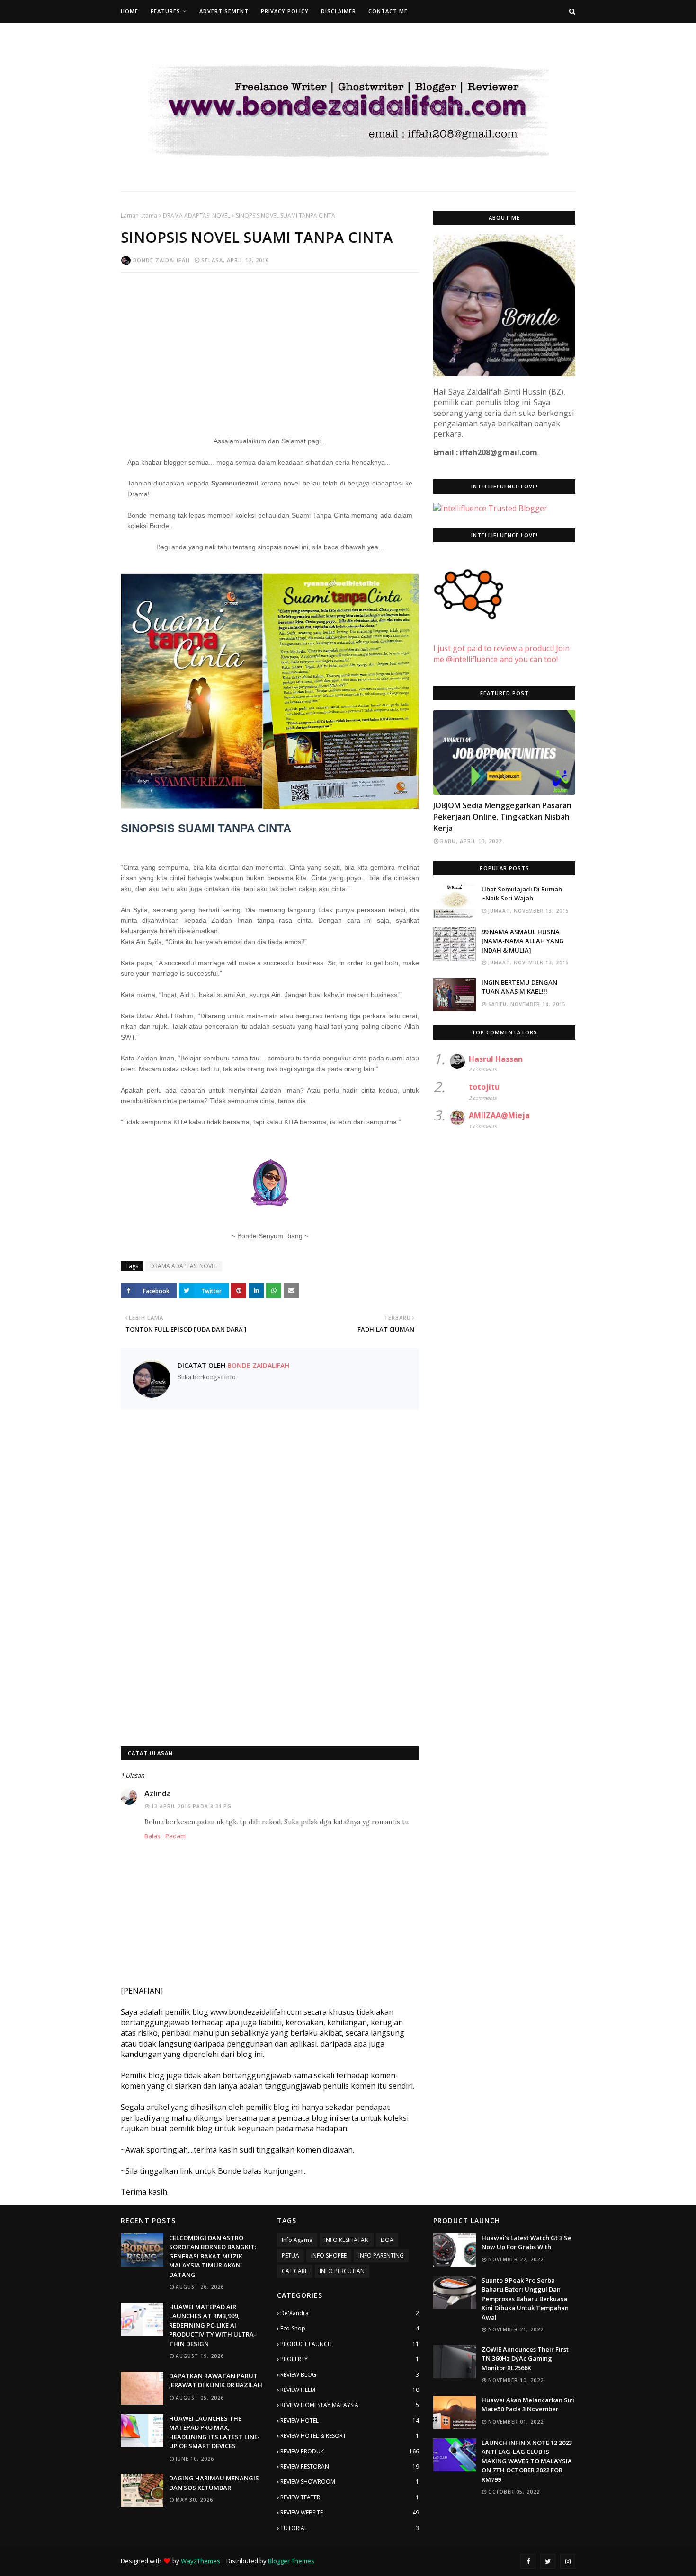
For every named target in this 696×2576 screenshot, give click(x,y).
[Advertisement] (270, 348)
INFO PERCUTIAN (342, 2271)
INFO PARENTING (381, 2255)
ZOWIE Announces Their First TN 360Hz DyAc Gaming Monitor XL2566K (525, 2359)
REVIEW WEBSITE (350, 2512)
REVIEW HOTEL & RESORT (350, 2436)
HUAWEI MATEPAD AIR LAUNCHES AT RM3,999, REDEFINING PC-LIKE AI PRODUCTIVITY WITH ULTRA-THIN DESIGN (213, 2325)
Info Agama (297, 2240)
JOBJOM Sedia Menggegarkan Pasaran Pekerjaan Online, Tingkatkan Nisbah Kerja (502, 817)
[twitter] (548, 2561)
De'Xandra (350, 2313)
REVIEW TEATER (350, 2497)
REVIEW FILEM (350, 2390)
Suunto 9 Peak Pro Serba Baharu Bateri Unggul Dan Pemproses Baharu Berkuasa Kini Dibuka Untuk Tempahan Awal (525, 2299)
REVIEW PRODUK (350, 2451)
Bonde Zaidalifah (161, 260)
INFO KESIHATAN (347, 2240)
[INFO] (504, 752)
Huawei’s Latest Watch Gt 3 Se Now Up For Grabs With (526, 2242)
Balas (152, 1836)
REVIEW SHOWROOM (350, 2482)
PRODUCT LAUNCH (350, 2344)
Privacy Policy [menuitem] (285, 11)
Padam (175, 1836)
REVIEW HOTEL (350, 2421)
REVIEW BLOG (350, 2375)
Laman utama (139, 216)
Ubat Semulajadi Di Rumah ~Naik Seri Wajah (522, 894)
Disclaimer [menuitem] (339, 11)
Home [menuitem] (129, 11)
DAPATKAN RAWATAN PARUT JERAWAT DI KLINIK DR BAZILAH (216, 2381)
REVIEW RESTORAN (350, 2466)
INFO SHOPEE (329, 2255)
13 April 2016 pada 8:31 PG (191, 1806)
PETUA (290, 2255)
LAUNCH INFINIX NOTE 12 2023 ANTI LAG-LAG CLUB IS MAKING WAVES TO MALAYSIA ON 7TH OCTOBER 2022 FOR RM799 (527, 2461)
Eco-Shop (350, 2328)
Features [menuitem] (165, 11)
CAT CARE (295, 2271)
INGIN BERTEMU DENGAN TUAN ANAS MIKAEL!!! (519, 987)
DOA (387, 2240)
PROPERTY (350, 2359)
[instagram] (568, 2561)
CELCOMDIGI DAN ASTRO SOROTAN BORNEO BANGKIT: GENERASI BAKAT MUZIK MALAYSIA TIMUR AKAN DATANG (213, 2256)
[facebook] (528, 2561)
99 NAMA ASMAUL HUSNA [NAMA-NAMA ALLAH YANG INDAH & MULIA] (523, 941)
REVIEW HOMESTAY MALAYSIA (350, 2405)
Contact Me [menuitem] (388, 11)
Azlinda (158, 1793)
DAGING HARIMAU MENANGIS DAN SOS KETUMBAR (214, 2483)
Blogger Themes (291, 2561)
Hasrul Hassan (496, 1059)
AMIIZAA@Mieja (499, 1115)
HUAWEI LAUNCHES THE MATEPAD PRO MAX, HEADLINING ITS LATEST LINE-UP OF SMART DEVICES (214, 2432)
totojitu (484, 1087)
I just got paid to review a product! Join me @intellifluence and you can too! (501, 653)
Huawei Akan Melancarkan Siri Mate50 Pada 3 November (528, 2405)
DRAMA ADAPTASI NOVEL (196, 216)
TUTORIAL (350, 2528)
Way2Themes (201, 2561)
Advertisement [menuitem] (224, 11)
